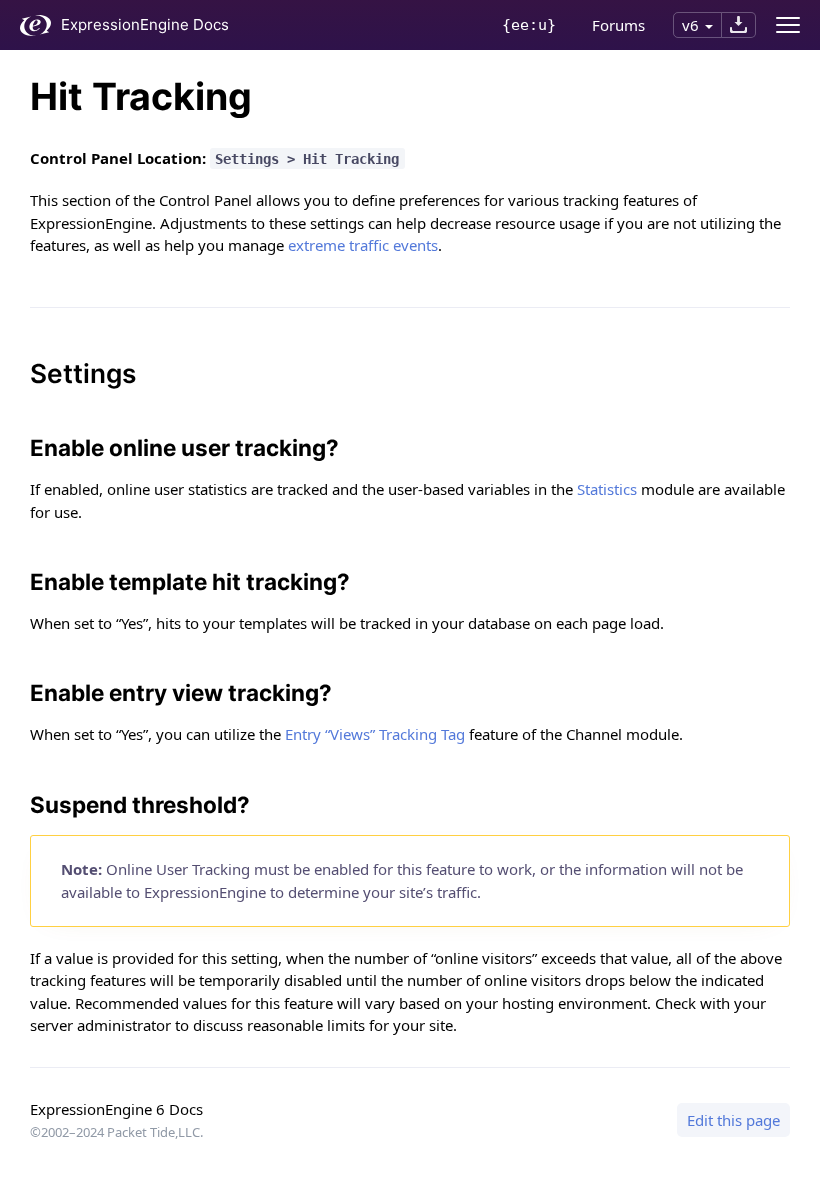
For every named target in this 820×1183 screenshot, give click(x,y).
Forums (618, 25)
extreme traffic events (363, 245)
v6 (690, 25)
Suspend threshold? (140, 804)
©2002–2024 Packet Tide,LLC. (116, 1132)
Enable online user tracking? (184, 447)
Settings (83, 373)
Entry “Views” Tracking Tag (375, 734)
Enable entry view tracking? (181, 692)
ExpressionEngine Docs (145, 24)
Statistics (607, 489)
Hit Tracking (141, 96)
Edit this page (733, 1120)
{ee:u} (529, 25)
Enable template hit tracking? (190, 581)
